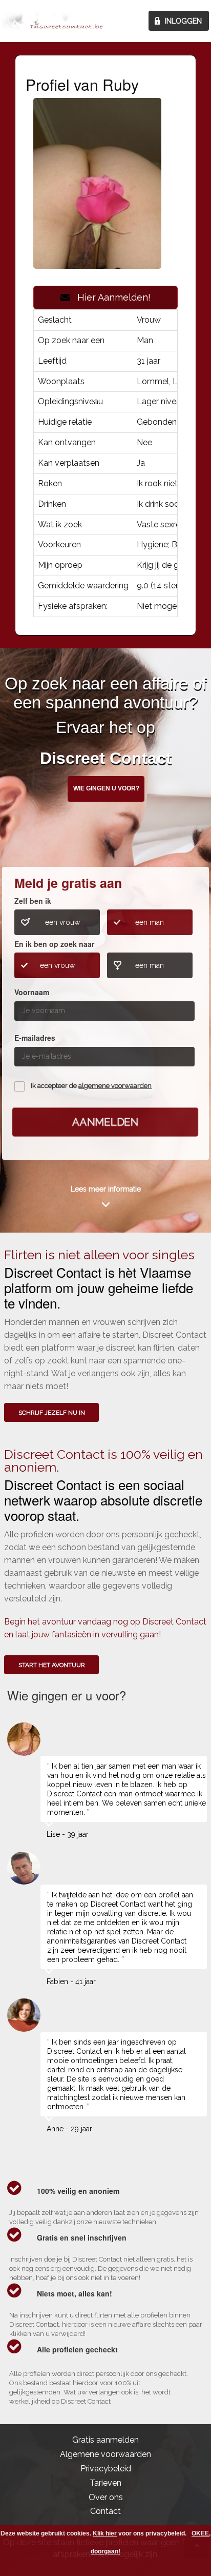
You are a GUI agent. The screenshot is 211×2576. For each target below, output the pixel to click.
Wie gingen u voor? (106, 788)
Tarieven (105, 2483)
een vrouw (62, 922)
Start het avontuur (52, 1665)
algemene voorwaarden (115, 1086)
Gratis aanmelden (105, 2440)
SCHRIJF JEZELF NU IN (52, 1413)
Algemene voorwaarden (105, 2454)
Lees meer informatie (106, 1189)
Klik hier (105, 2533)
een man (150, 922)
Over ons (106, 2497)
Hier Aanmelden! (110, 297)
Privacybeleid (106, 2469)
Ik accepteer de (91, 1086)
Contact (105, 2511)
